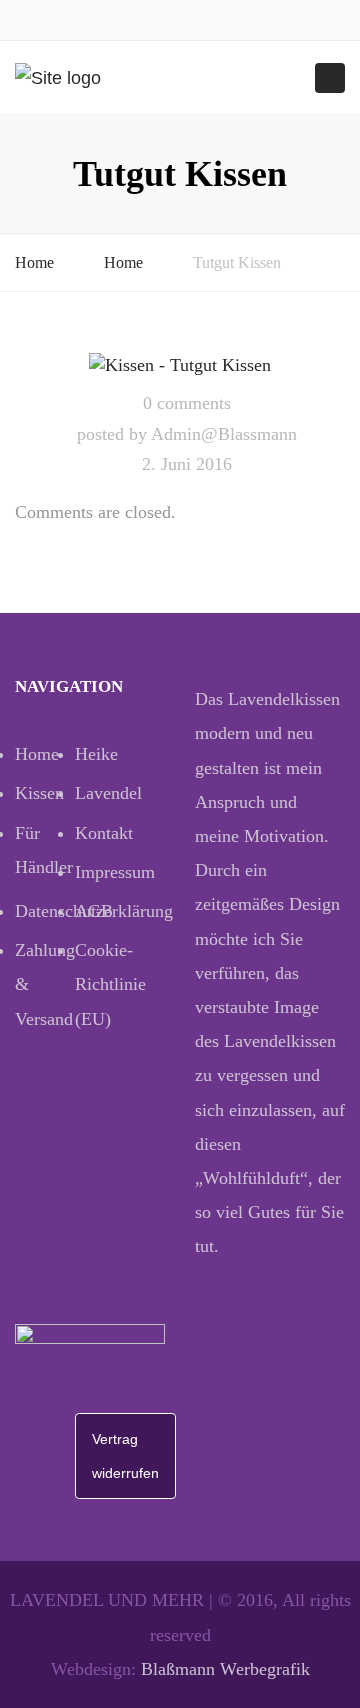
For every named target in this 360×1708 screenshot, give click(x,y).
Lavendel (105, 793)
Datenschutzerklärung (45, 911)
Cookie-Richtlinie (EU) (105, 984)
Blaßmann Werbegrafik (225, 1669)
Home (34, 262)
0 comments (187, 403)
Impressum (105, 872)
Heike (96, 754)
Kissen (39, 793)
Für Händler (44, 850)
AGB (94, 911)
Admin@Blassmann (224, 434)
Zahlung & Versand (45, 984)
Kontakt (104, 833)
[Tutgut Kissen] (180, 364)
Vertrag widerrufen (125, 1456)
